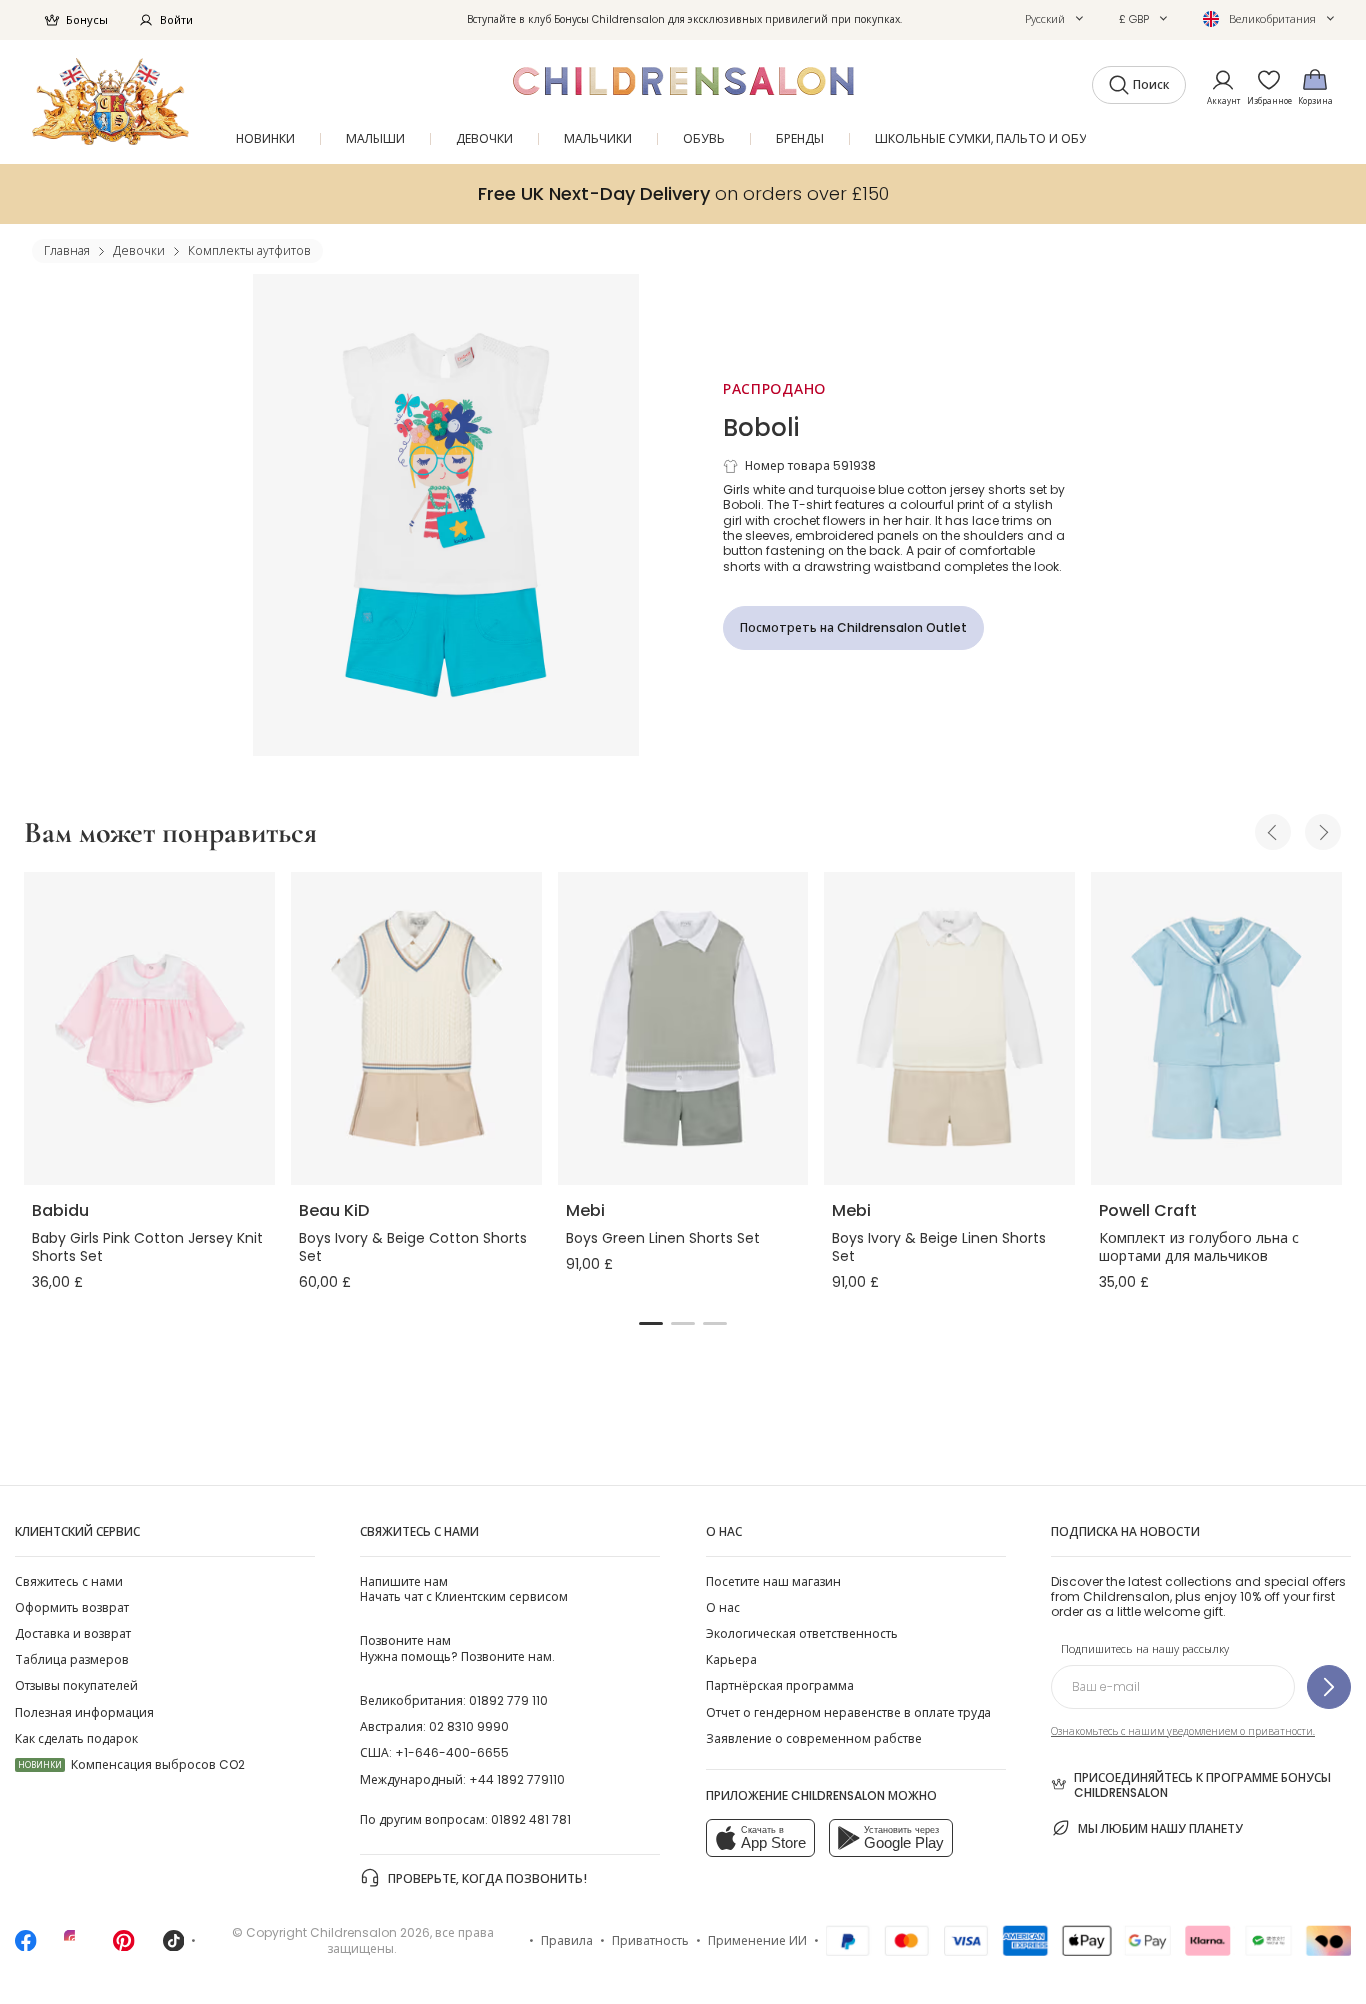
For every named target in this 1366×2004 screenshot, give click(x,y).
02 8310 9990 (469, 1726)
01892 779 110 (508, 1700)
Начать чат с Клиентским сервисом (464, 1589)
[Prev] (1273, 832)
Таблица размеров (72, 1659)
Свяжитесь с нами (69, 1581)
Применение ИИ (757, 1940)
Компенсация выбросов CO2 (131, 1764)
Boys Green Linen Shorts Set (663, 1238)
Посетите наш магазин (773, 1581)
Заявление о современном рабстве (814, 1738)
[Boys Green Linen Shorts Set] (683, 1028)
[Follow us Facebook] (26, 1946)
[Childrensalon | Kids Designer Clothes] (110, 101)
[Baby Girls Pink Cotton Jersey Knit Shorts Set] (149, 1028)
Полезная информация (84, 1712)
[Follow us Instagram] (75, 1946)
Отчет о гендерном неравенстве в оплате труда (848, 1712)
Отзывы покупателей (76, 1685)
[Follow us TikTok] (174, 1946)
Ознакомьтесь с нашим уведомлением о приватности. (1183, 1731)
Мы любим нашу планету (1160, 1828)
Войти (176, 20)
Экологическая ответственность (802, 1633)
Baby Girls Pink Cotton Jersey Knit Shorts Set (147, 1247)
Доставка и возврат (73, 1633)
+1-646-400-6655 (452, 1752)
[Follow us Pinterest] (124, 1946)
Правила (567, 1940)
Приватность (650, 1940)
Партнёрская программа (780, 1685)
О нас (723, 1607)
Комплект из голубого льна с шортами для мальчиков (1199, 1247)
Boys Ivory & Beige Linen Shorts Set (939, 1247)
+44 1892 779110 (517, 1779)
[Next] (1323, 832)
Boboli (761, 427)
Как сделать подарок (76, 1738)
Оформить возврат (72, 1607)
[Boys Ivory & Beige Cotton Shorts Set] (416, 1028)
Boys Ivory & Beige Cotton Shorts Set (413, 1247)
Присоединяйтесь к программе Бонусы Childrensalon (1202, 1785)
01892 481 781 (531, 1819)
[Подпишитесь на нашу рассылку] (1329, 1687)
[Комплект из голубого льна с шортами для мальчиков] (1216, 1028)
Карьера (731, 1659)
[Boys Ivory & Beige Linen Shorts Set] (949, 1028)
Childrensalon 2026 (370, 1932)
